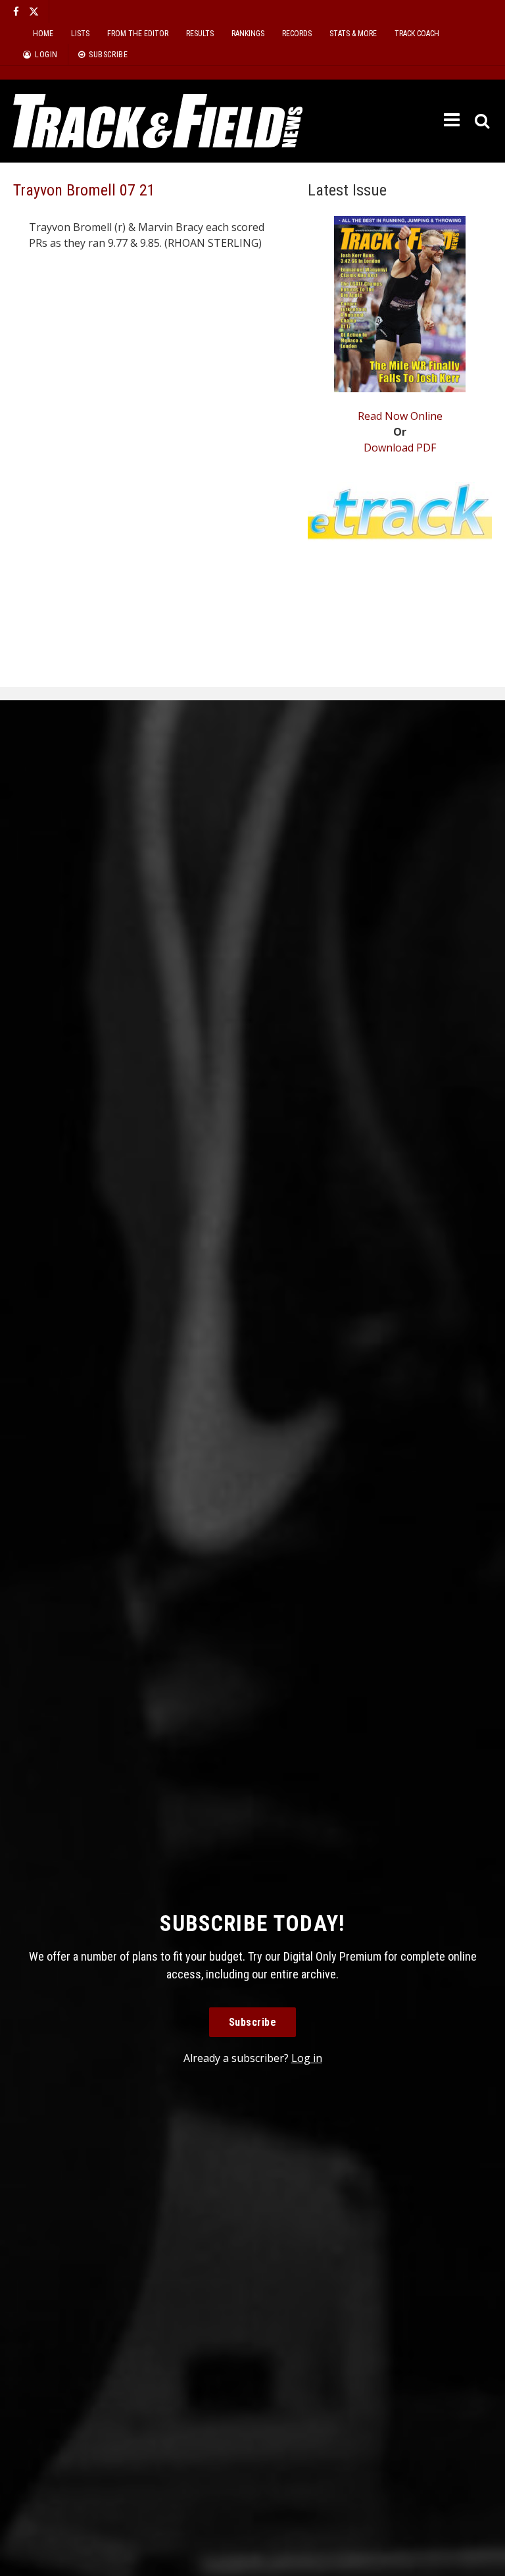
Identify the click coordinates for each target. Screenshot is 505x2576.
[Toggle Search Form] (483, 121)
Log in (307, 2058)
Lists (80, 34)
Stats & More (353, 34)
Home (43, 34)
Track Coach (417, 34)
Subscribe (253, 2022)
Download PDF (400, 448)
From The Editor (138, 34)
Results (200, 34)
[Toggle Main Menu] (453, 120)
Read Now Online (400, 416)
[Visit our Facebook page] (16, 12)
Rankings (248, 34)
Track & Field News (158, 121)
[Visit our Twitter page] (34, 12)
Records (297, 34)
